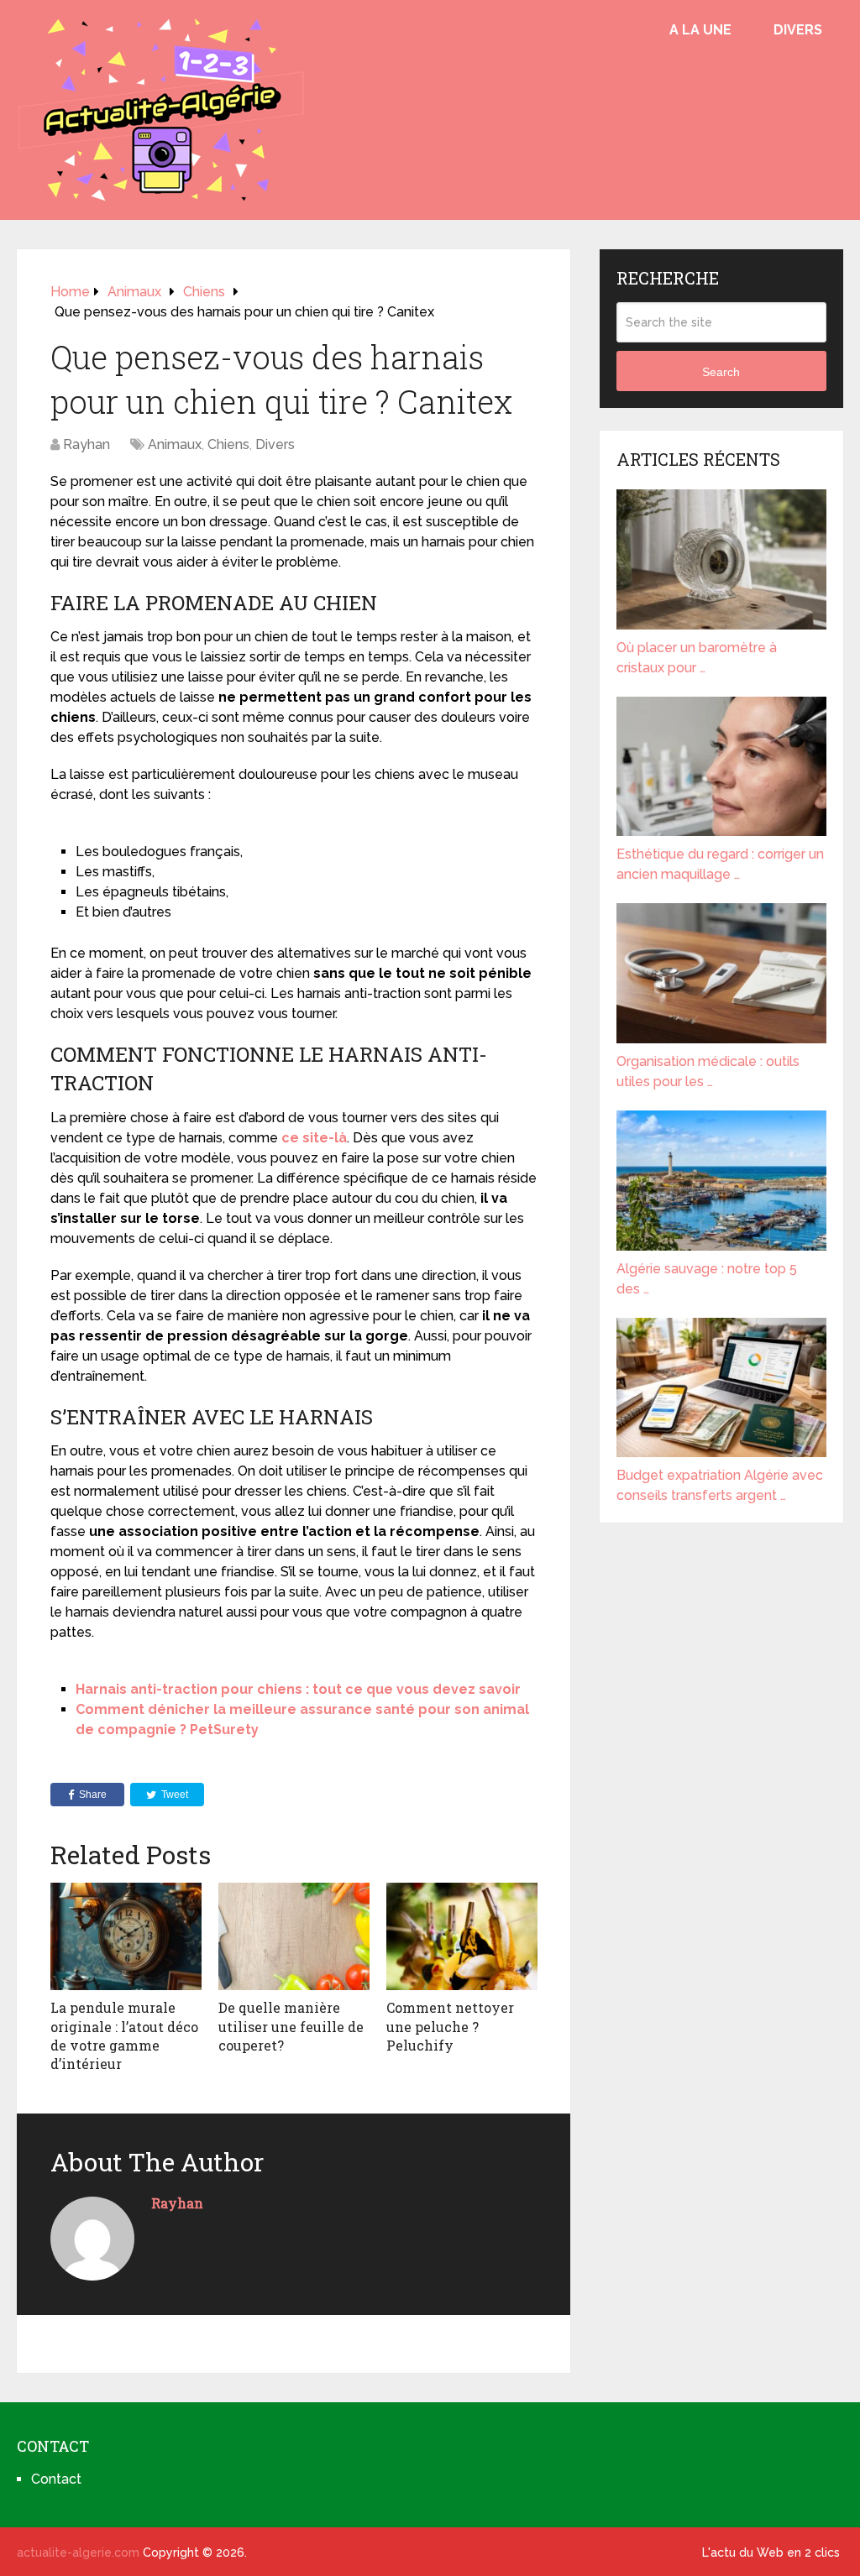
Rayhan (87, 444)
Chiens (228, 444)
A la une (700, 30)
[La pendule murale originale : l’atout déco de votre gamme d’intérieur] (126, 1936)
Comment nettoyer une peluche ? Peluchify (450, 2026)
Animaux (175, 444)
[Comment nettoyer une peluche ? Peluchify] (462, 1936)
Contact (56, 2479)
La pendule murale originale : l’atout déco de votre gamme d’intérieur (124, 2035)
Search (721, 372)
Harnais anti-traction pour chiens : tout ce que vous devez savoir (298, 1689)
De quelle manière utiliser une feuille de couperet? (291, 2026)
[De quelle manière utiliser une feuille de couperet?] (294, 1936)
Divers (798, 30)
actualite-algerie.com (78, 2552)
